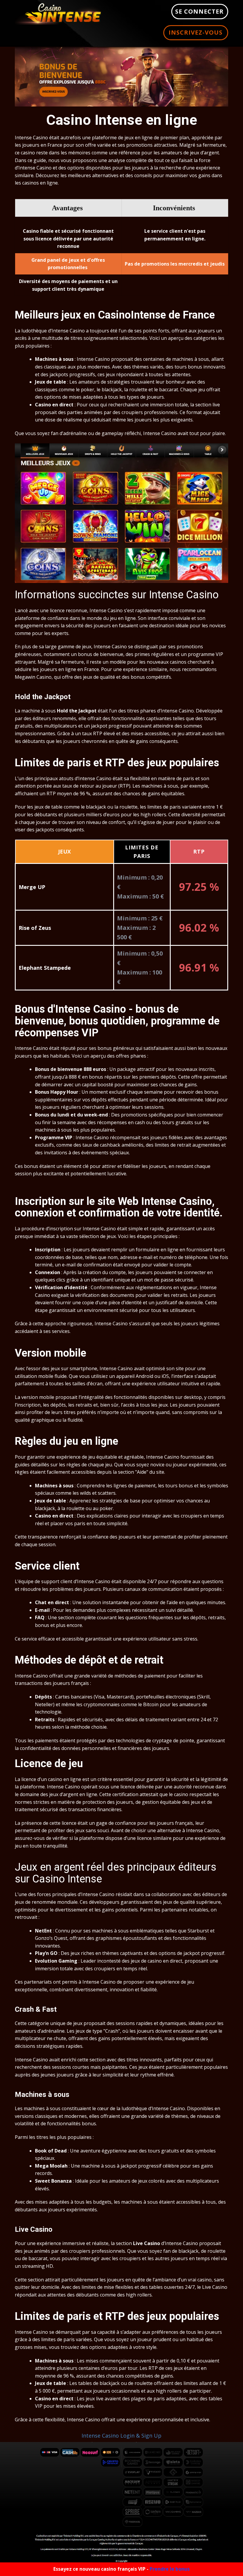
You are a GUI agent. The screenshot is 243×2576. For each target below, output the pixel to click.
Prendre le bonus (170, 2569)
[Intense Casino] (59, 13)
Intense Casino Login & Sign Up (121, 2436)
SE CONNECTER (199, 11)
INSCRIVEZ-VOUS (196, 32)
